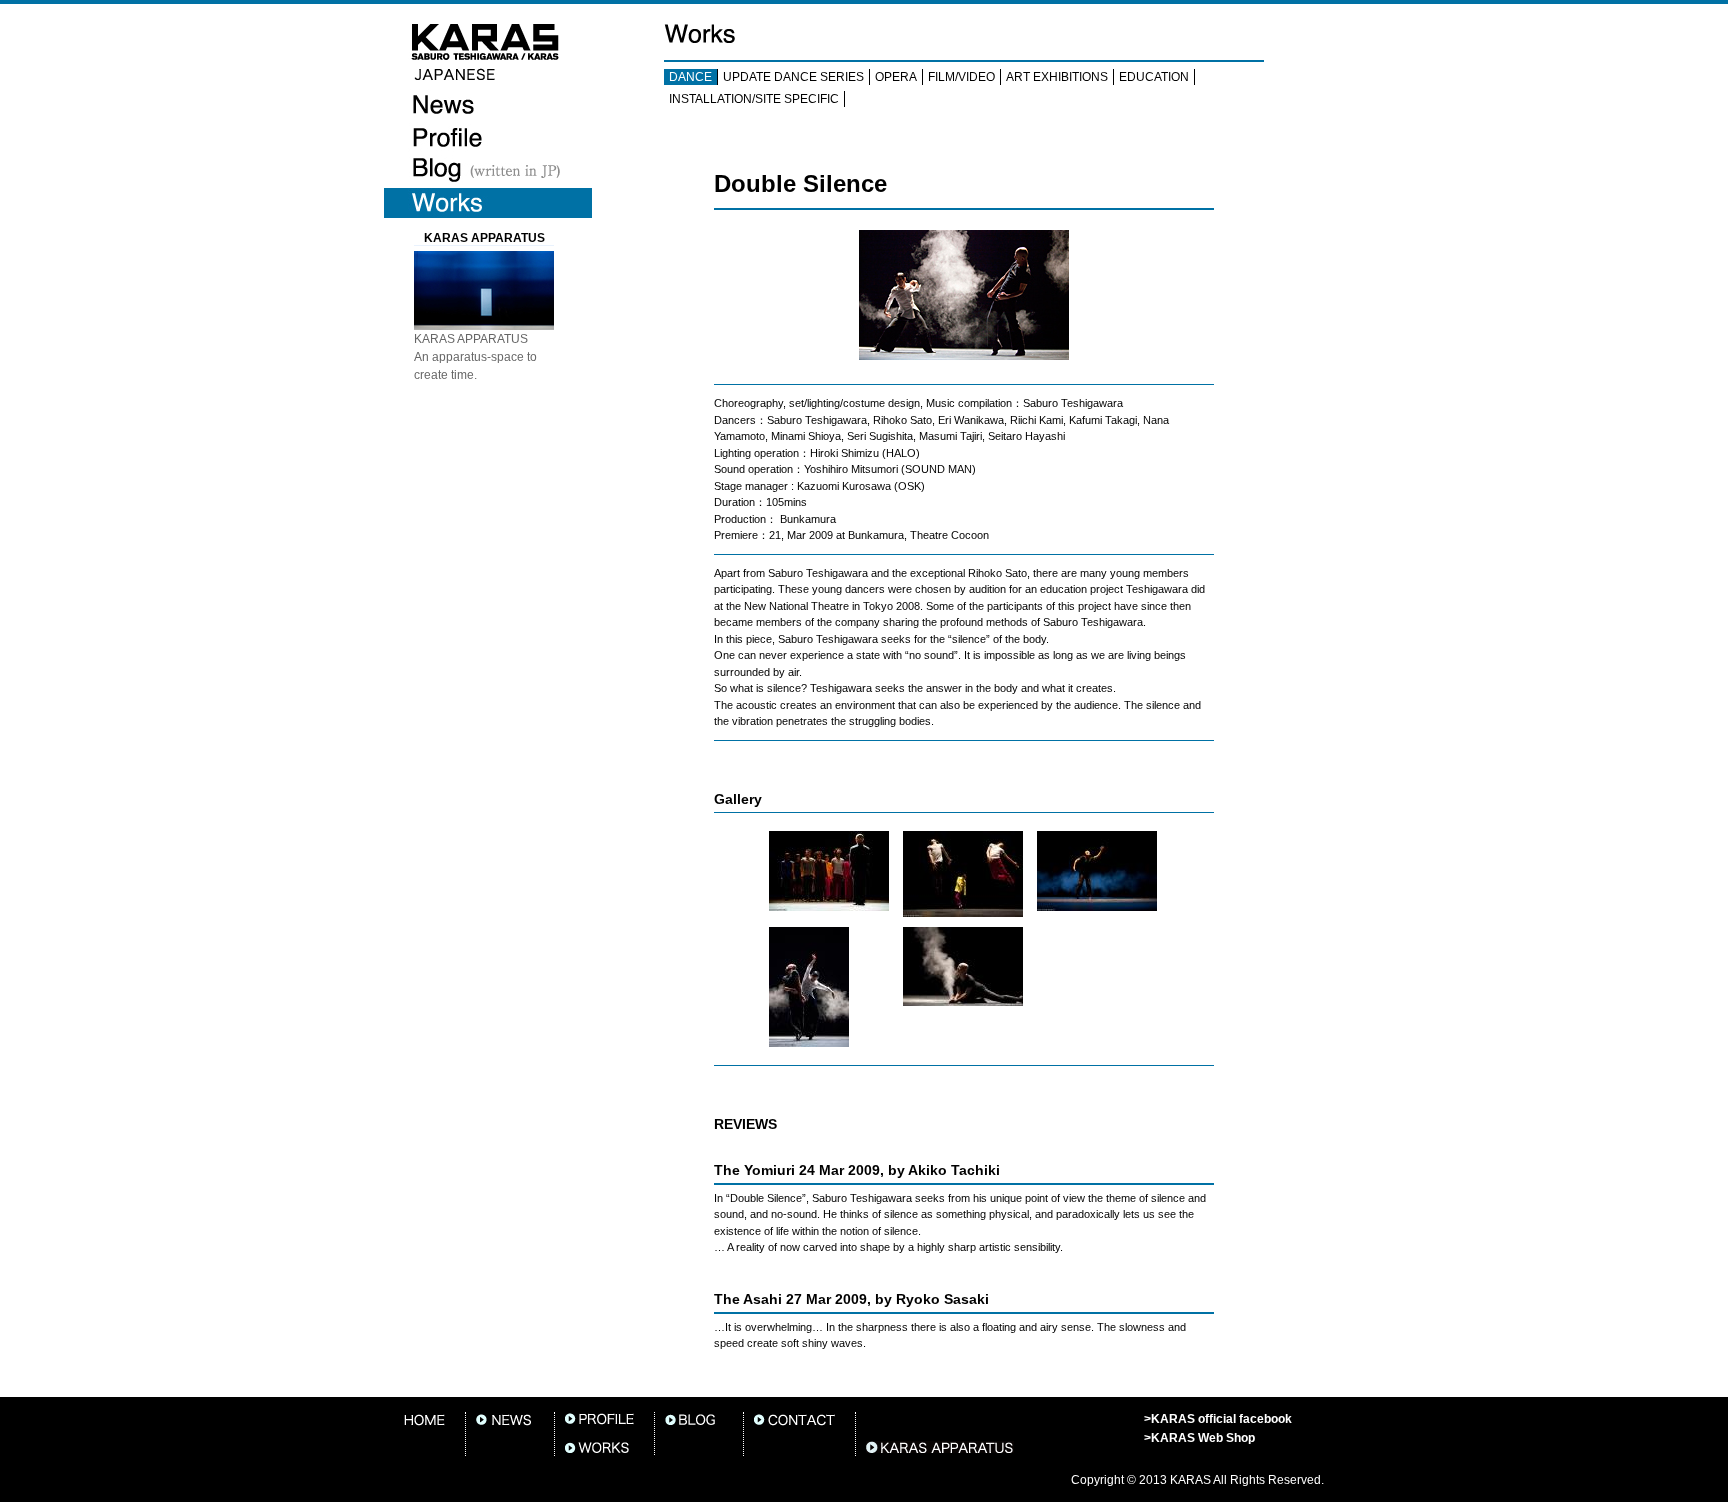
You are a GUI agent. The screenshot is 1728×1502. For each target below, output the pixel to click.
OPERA (896, 77)
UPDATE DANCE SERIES (793, 77)
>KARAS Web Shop (1199, 1438)
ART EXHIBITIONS (1057, 77)
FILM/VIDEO (961, 77)
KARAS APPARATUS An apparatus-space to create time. (475, 357)
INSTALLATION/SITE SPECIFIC (754, 99)
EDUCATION (1154, 77)
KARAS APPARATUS (484, 238)
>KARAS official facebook (1218, 1419)
